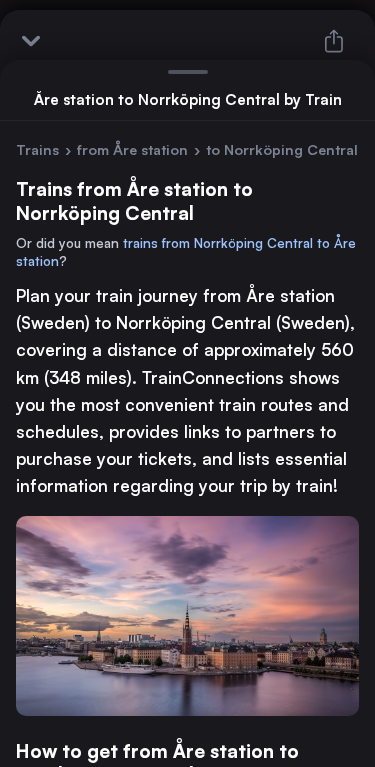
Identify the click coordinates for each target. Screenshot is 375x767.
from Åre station (132, 149)
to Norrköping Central (282, 149)
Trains (37, 149)
